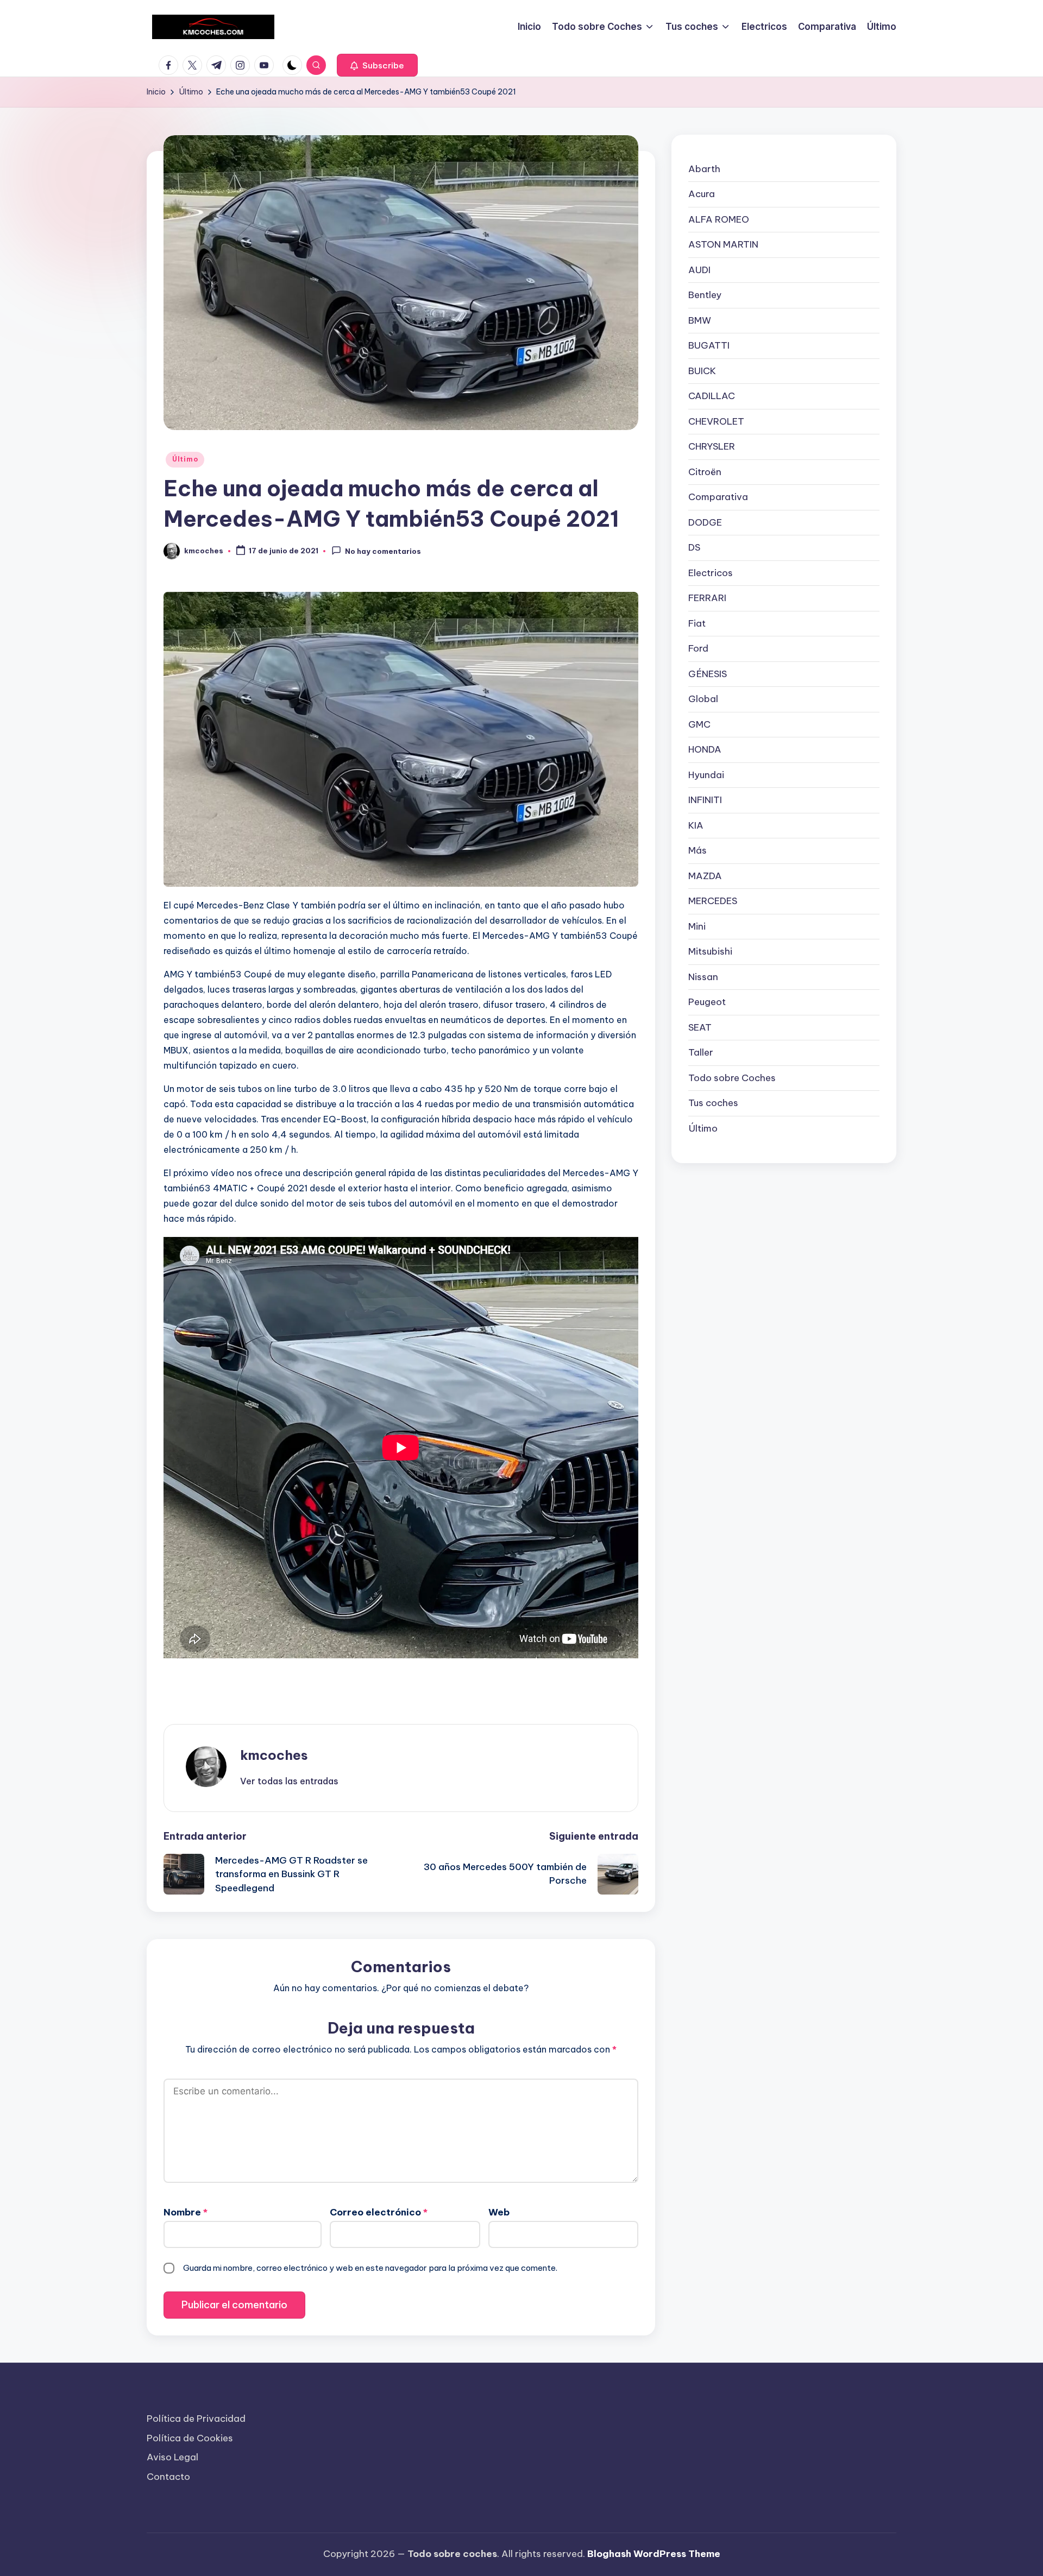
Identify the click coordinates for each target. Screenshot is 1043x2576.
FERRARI (707, 598)
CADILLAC (712, 396)
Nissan (703, 977)
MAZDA (705, 876)
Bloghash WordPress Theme (654, 2554)
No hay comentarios (383, 551)
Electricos (711, 573)
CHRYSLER (712, 446)
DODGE (705, 522)
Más (698, 850)
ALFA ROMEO (719, 219)
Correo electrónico (379, 2212)
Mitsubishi (710, 951)
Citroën (705, 472)
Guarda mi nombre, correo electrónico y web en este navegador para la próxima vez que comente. (370, 2268)
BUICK (702, 371)
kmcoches (274, 1755)
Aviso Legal (172, 2457)
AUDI (699, 270)
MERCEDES (713, 901)
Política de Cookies (190, 2438)
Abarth (704, 169)
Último (185, 459)
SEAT (700, 1027)
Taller (701, 1052)
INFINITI (705, 800)
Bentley (705, 295)
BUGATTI (709, 345)
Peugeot (707, 1002)
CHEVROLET (716, 421)
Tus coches (713, 1103)
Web (499, 2212)
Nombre (186, 2212)
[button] (377, 65)
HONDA (705, 749)
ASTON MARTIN (723, 244)
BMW (700, 320)
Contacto (168, 2477)
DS (694, 547)
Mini (697, 926)
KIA (696, 825)
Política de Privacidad (196, 2419)
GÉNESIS (708, 674)
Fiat (697, 623)
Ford (698, 648)
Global (703, 699)
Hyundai (706, 775)
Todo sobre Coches (732, 1078)
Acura (702, 194)
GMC (699, 724)
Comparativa (718, 497)
